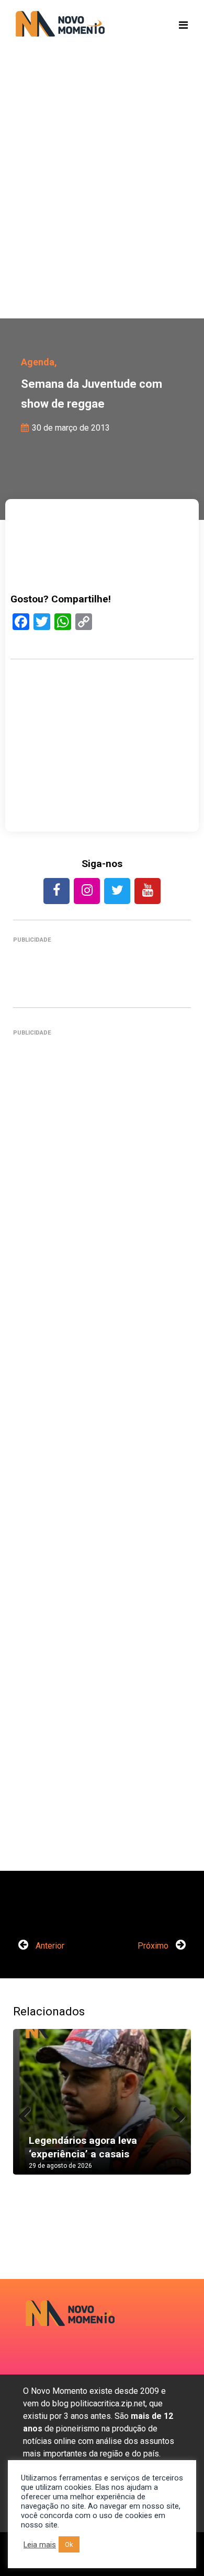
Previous (29, 2112)
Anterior (49, 1946)
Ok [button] (69, 2544)
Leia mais (40, 2545)
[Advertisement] (102, 201)
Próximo (154, 1946)
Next (175, 2112)
